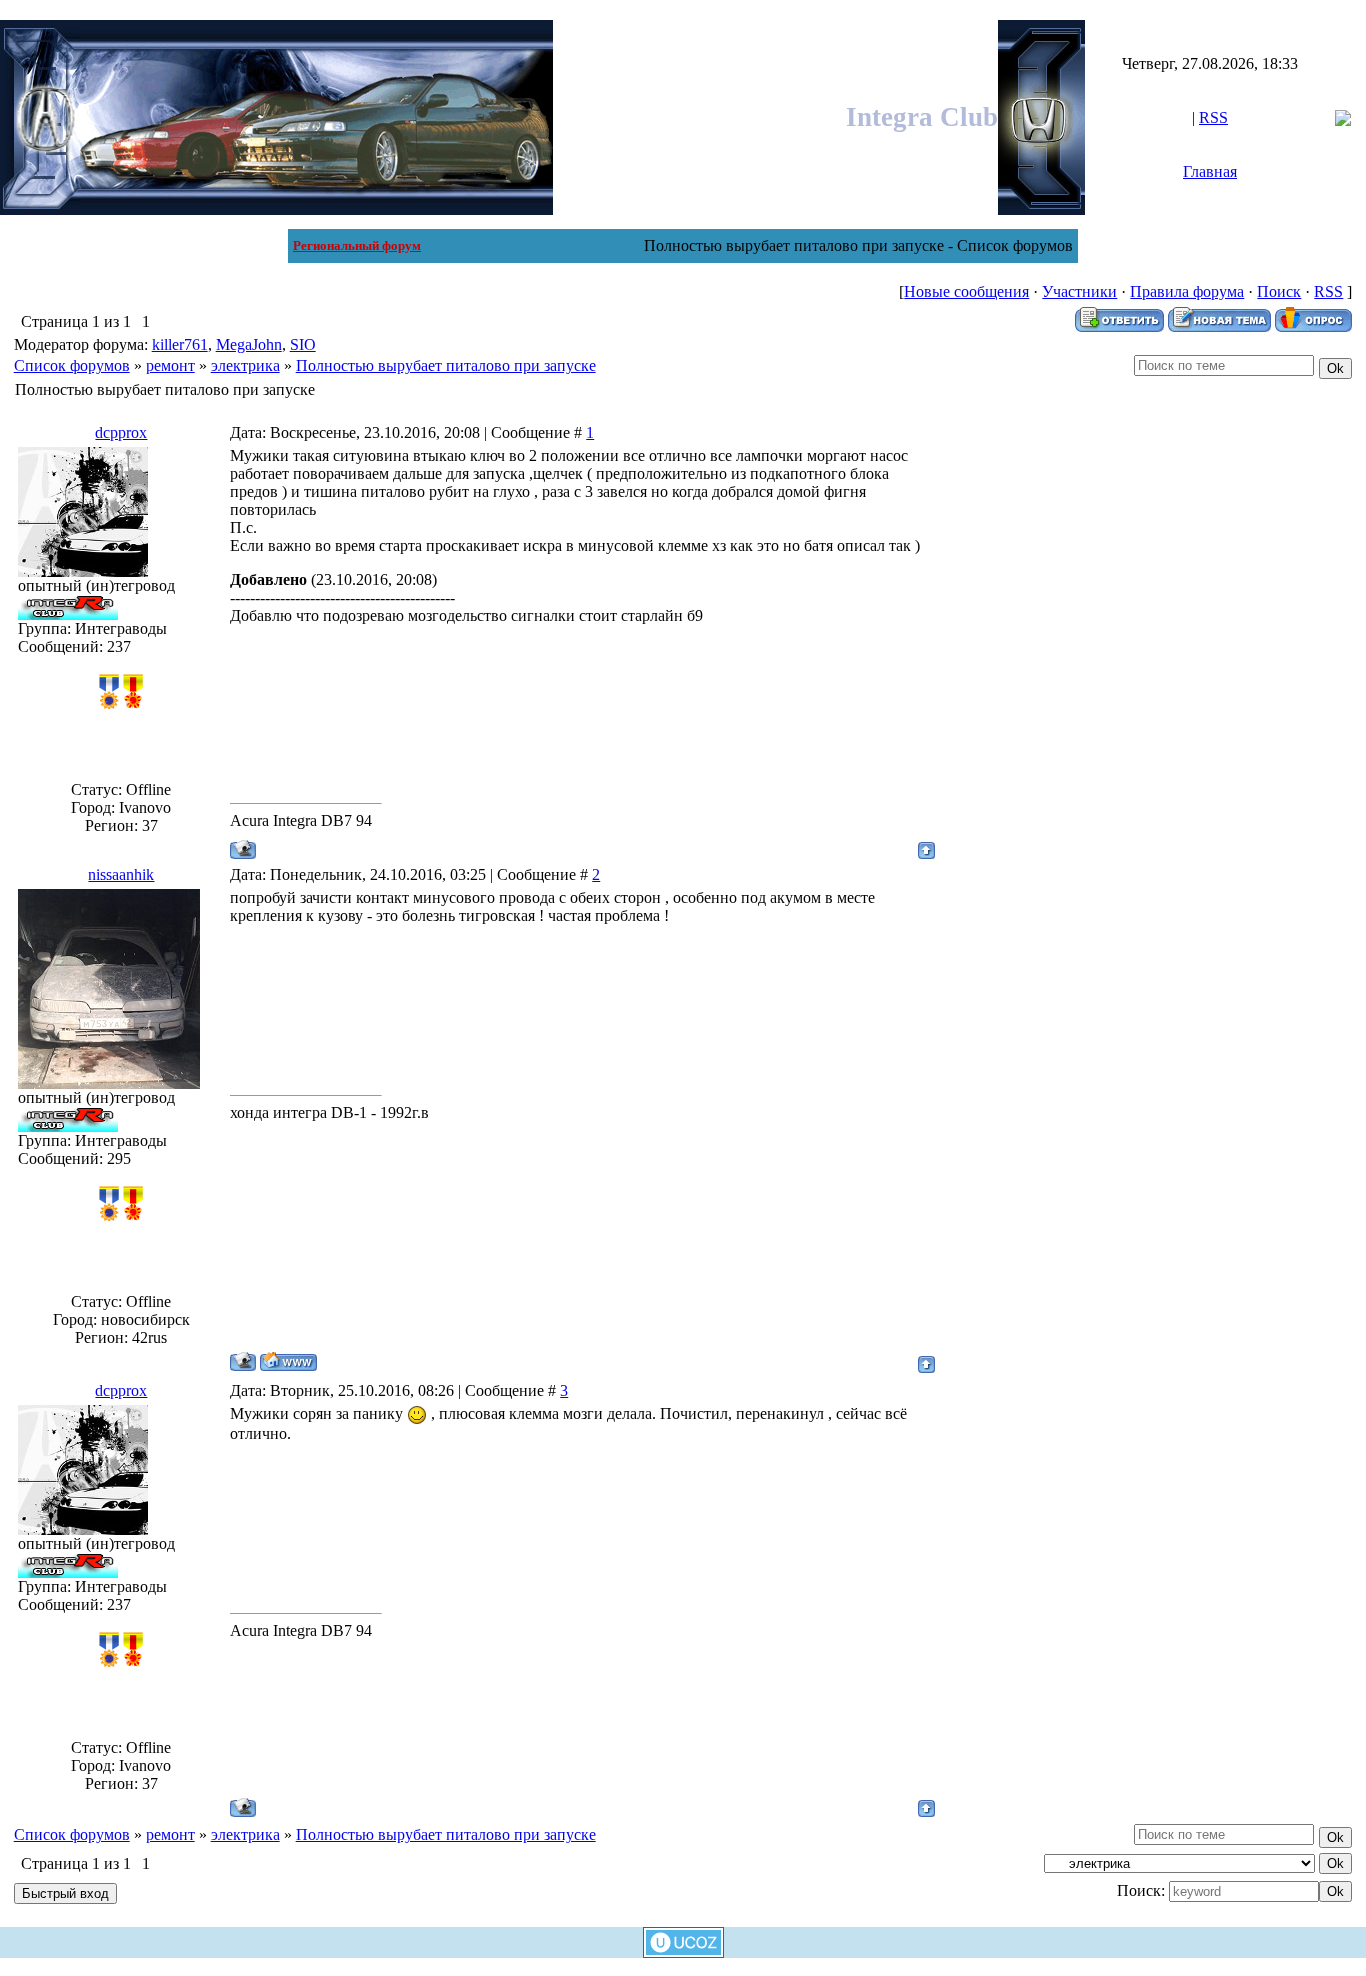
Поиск (1279, 291)
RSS (1213, 117)
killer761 (180, 344)
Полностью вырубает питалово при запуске (446, 365)
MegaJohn (249, 344)
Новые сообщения (966, 291)
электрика (245, 365)
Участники (1079, 291)
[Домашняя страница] (288, 1361)
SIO (303, 344)
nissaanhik (121, 874)
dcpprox (121, 432)
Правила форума (1187, 291)
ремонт (170, 365)
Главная (1210, 171)
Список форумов (72, 365)
